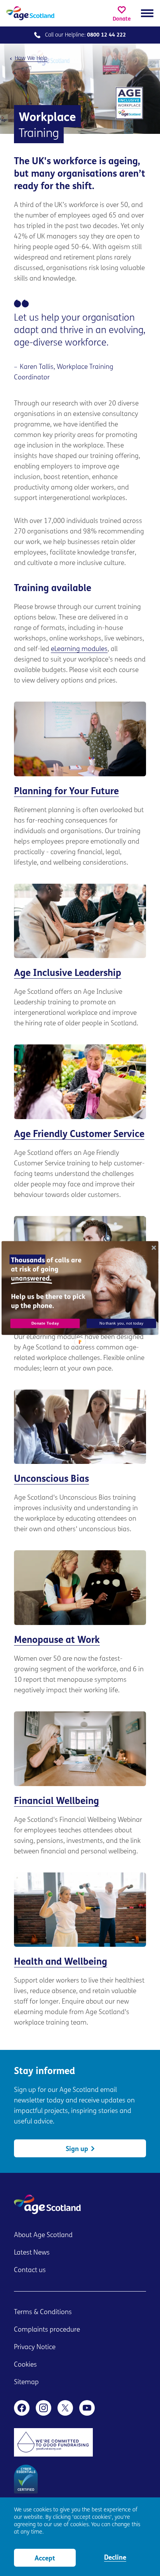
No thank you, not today (121, 1323)
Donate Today (45, 1323)
